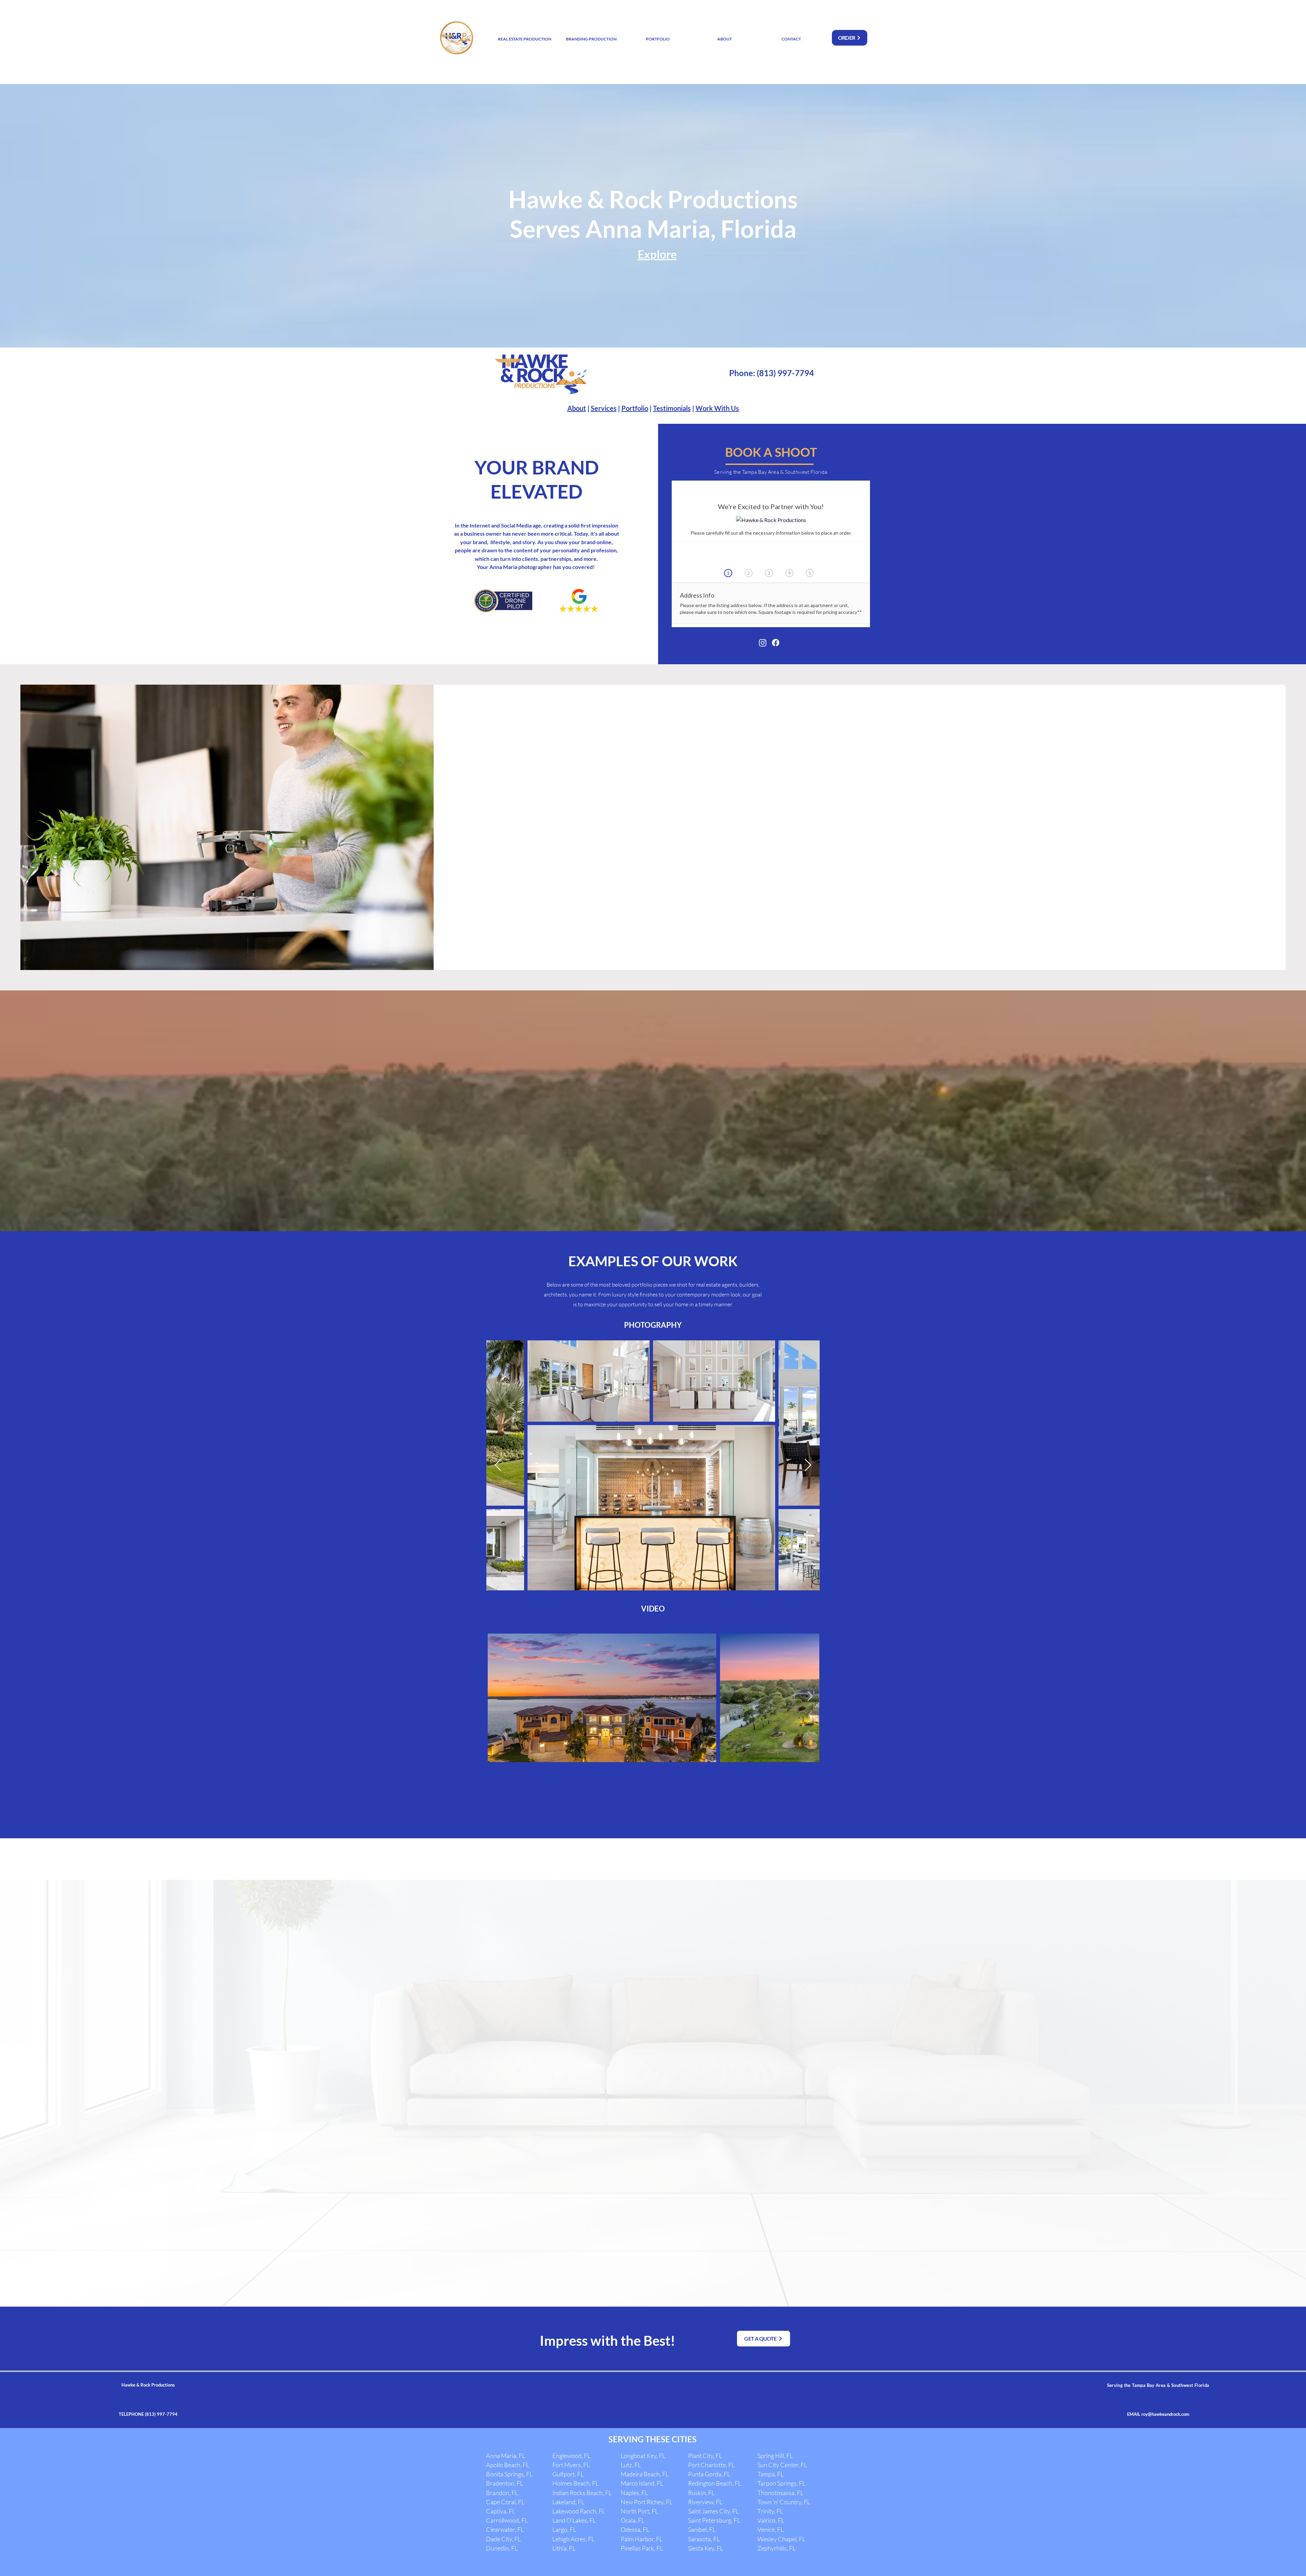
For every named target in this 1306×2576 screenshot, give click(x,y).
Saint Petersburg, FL (714, 2520)
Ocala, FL (633, 2520)
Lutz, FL (631, 2465)
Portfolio (635, 408)
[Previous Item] (498, 1465)
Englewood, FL (571, 2456)
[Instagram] (763, 643)
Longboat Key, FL (643, 2456)
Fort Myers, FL (571, 2465)
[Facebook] (776, 643)
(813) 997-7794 (785, 373)
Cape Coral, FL (505, 2502)
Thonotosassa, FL (780, 2493)
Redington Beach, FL (715, 2483)
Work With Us (717, 408)
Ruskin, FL (701, 2493)
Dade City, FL (503, 2539)
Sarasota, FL (704, 2539)
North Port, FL (639, 2511)
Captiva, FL (501, 2511)
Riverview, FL (705, 2502)
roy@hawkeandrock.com (1165, 2414)
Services (604, 408)
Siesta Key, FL (706, 2548)
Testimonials (672, 408)
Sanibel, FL (702, 2529)
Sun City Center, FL (782, 2465)
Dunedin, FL (502, 2548)
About (577, 408)
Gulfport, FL (568, 2474)
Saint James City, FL (713, 2511)
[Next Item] (808, 1465)
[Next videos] (810, 1696)
